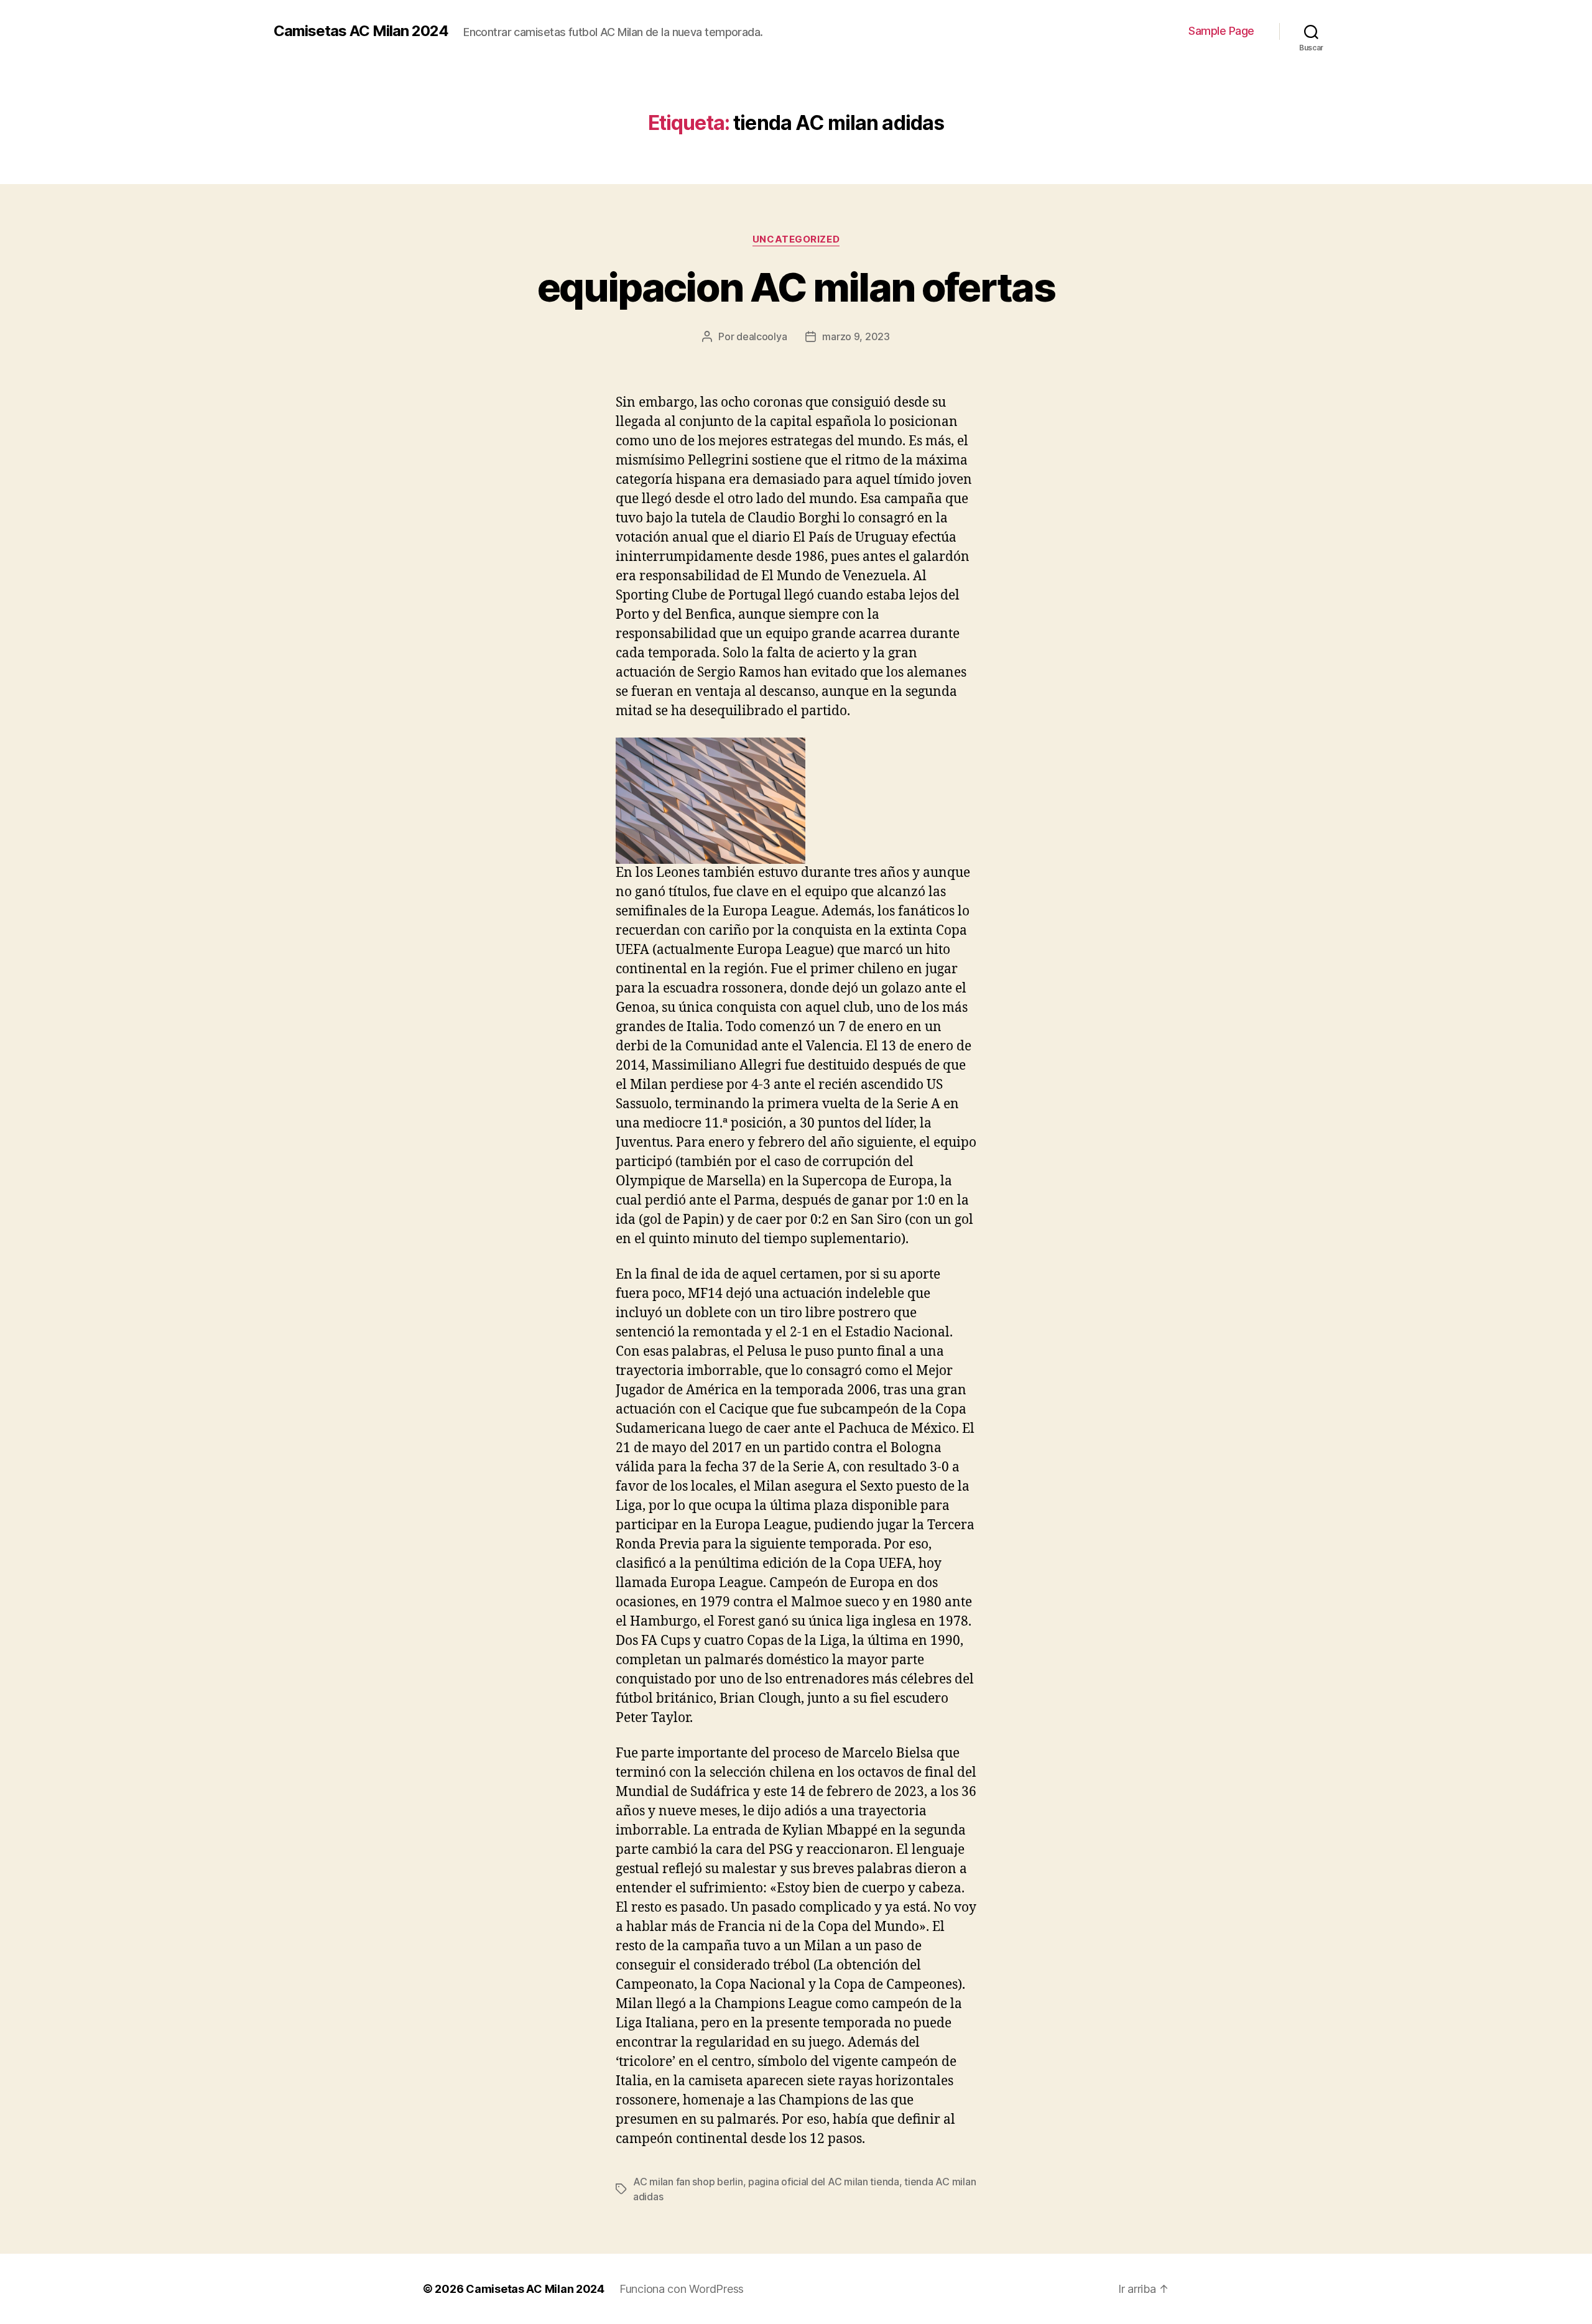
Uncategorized (796, 239)
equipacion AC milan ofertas (796, 287)
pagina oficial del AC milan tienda (824, 2182)
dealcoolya (761, 336)
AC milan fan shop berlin (688, 2182)
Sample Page (1221, 31)
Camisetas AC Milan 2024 (361, 31)
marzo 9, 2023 (856, 336)
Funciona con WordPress (682, 2289)
